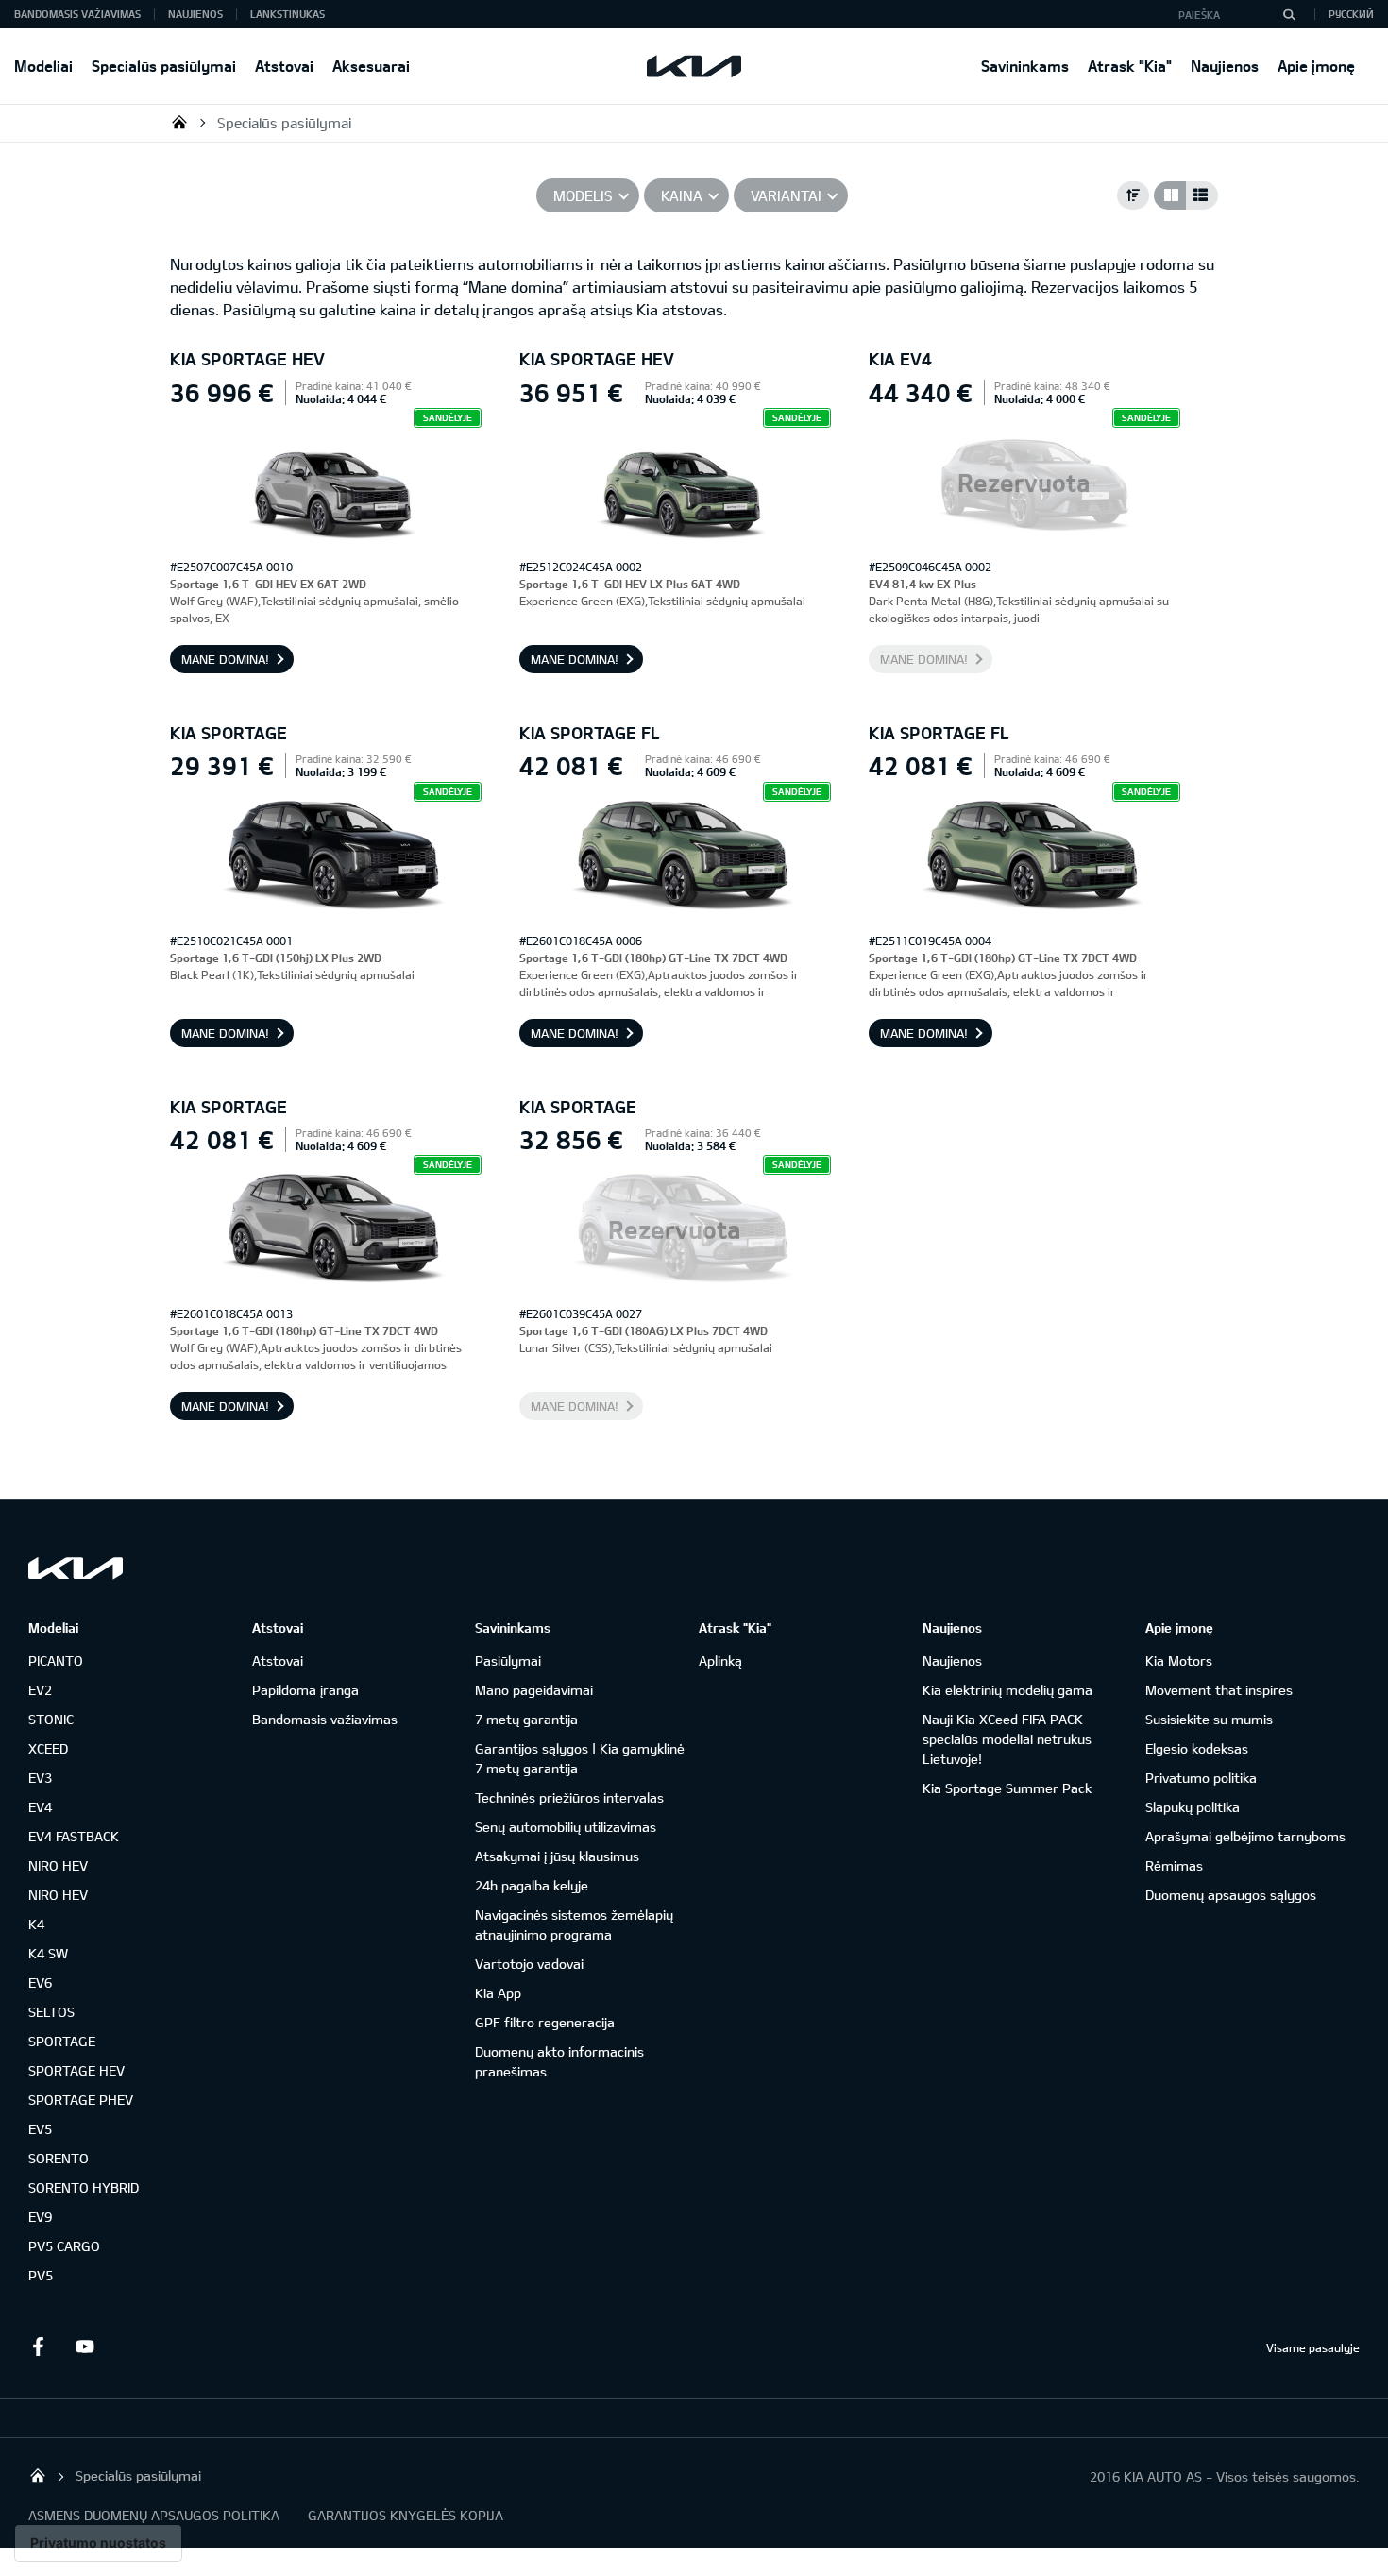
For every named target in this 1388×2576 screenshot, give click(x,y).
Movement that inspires (1219, 1690)
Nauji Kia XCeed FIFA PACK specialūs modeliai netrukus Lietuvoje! (1007, 1739)
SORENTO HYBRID (84, 2187)
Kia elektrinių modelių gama (1007, 1690)
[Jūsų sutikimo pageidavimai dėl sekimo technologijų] (98, 2543)
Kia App (498, 1993)
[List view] (1202, 195)
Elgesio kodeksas (1197, 1748)
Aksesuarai (371, 66)
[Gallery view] (1170, 195)
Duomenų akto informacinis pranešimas (559, 2061)
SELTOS (51, 2012)
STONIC (51, 1719)
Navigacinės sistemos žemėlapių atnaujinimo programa (574, 1924)
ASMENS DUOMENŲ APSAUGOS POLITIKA (154, 2515)
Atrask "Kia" (1130, 66)
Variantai (786, 195)
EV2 (40, 1690)
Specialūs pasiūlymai (164, 66)
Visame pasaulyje (1313, 2347)
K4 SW (48, 1953)
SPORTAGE (62, 2041)
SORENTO (59, 2158)
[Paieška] (1289, 14)
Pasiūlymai (508, 1661)
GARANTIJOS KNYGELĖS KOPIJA (406, 2515)
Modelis (583, 195)
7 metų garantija (526, 1719)
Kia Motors (1179, 1661)
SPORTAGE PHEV (81, 2100)
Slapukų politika (1193, 1807)
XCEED (48, 1748)
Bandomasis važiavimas (77, 14)
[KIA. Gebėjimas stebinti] (76, 1568)
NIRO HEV (58, 1865)
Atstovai (284, 66)
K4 (36, 1924)
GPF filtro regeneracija (545, 2022)
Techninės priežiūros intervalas (569, 1797)
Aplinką (720, 1661)
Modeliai (43, 66)
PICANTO (56, 1661)
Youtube (85, 2347)
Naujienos (1225, 66)
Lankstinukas (288, 14)
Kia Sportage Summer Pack (1007, 1788)
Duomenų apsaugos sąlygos (1231, 1895)
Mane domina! (225, 659)
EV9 (40, 2217)
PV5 (41, 2275)
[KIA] (694, 66)
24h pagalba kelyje (532, 1885)
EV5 (40, 2129)
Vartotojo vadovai (529, 1964)
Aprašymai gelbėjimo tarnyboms (1245, 1836)
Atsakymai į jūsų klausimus (557, 1856)
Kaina (682, 195)
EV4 (40, 1807)
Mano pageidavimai (534, 1690)
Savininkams (1025, 66)
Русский (1351, 14)
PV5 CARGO (64, 2246)
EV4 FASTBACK (74, 1836)
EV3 (40, 1778)
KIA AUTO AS (179, 122)
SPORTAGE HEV (76, 2070)
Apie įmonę (1316, 66)
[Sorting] (1133, 195)
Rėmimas (1174, 1865)
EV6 (40, 1983)
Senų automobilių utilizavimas (566, 1827)
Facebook (38, 2347)
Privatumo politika (1201, 1778)
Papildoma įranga (305, 1690)
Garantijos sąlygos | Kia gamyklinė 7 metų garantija (580, 1758)
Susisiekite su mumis (1209, 1719)
